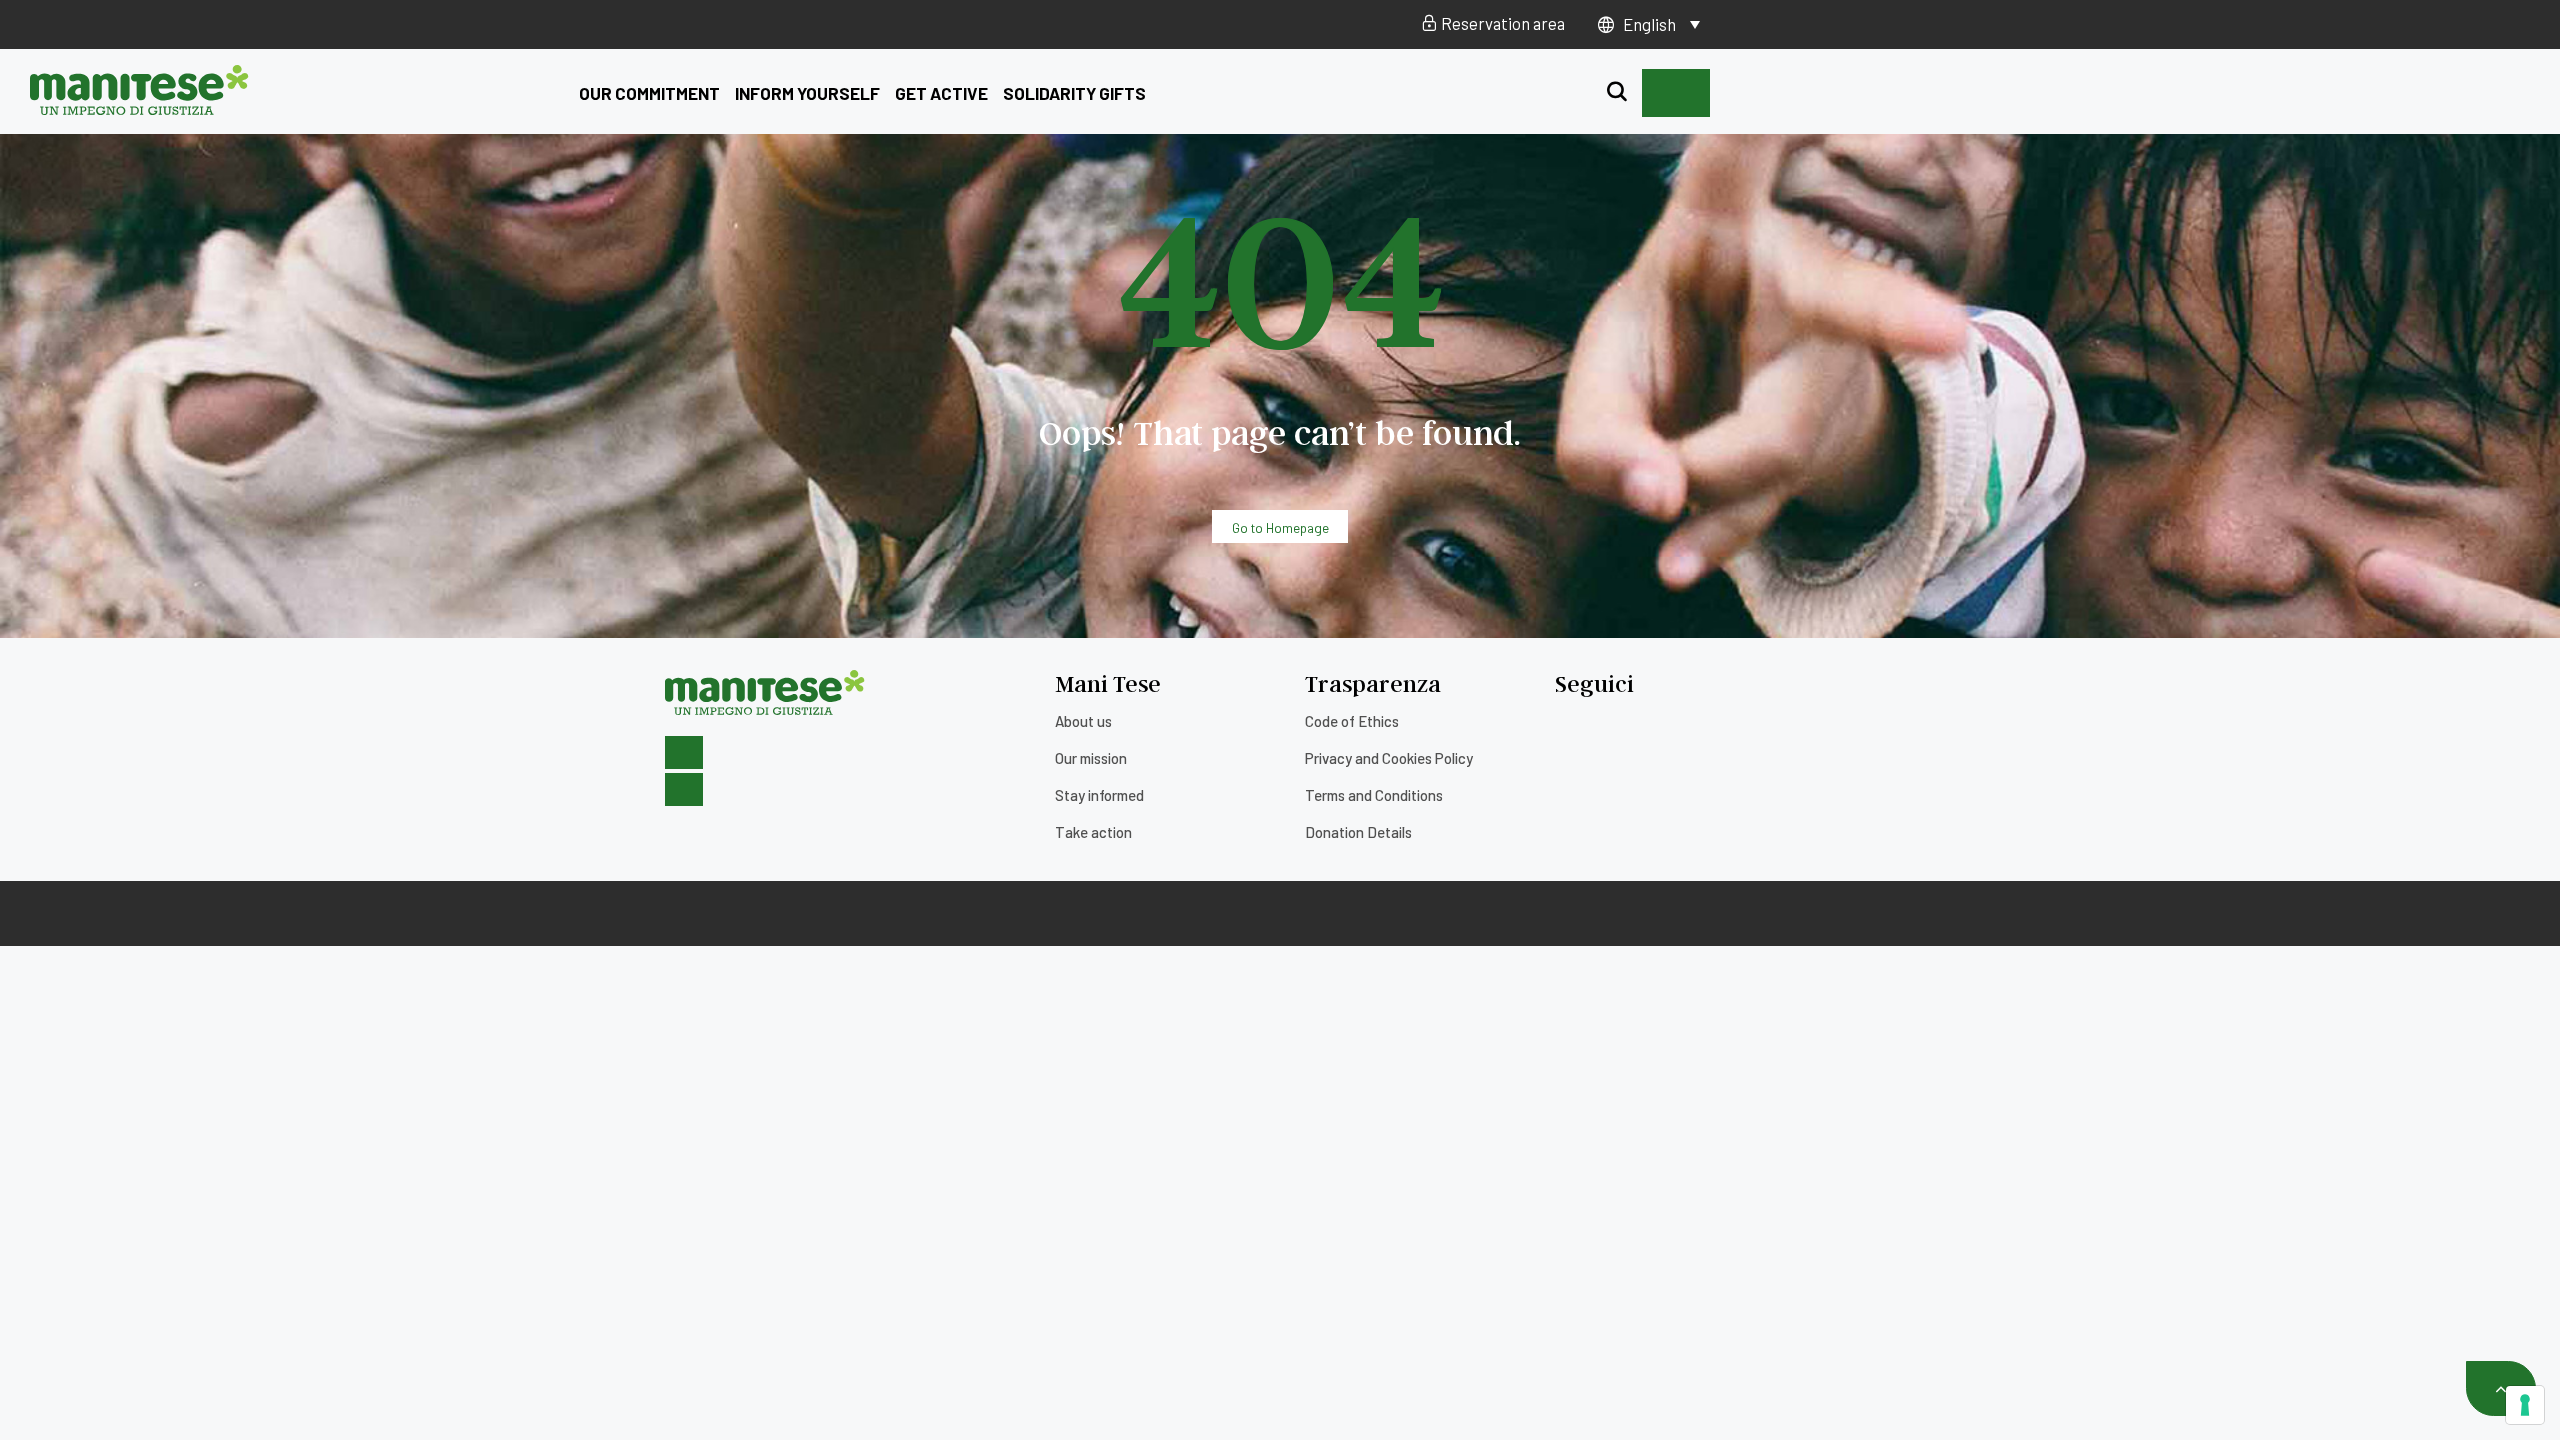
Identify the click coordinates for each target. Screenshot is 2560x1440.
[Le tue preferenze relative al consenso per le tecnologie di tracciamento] (2525, 1405)
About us (1083, 721)
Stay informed (1099, 795)
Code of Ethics (1352, 721)
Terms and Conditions (1374, 795)
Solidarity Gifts (1074, 93)
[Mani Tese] (139, 108)
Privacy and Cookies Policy (1389, 758)
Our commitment (649, 93)
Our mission (1091, 758)
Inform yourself (807, 93)
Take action (1093, 832)
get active (941, 93)
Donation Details (1358, 832)
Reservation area (1501, 23)
